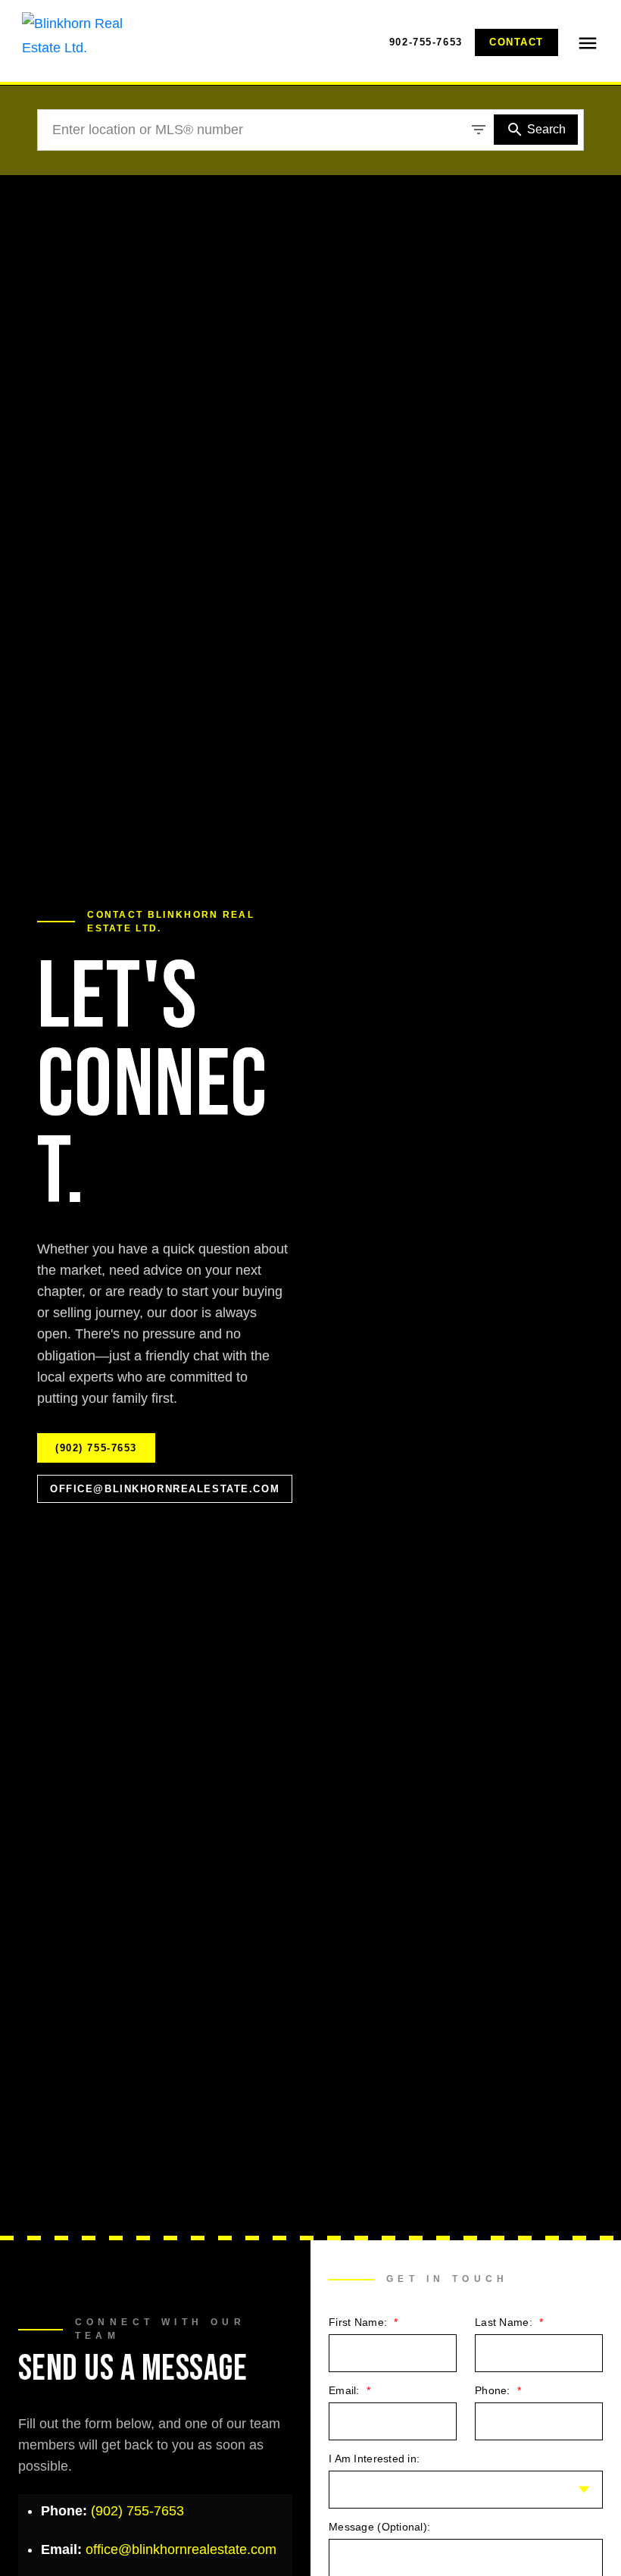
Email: (346, 2390)
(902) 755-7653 (96, 1448)
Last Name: (505, 2322)
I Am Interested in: (374, 2459)
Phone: (494, 2390)
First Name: (359, 2322)
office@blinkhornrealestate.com (165, 1489)
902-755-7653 (426, 42)
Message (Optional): (379, 2527)
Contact (516, 42)
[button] (426, 42)
